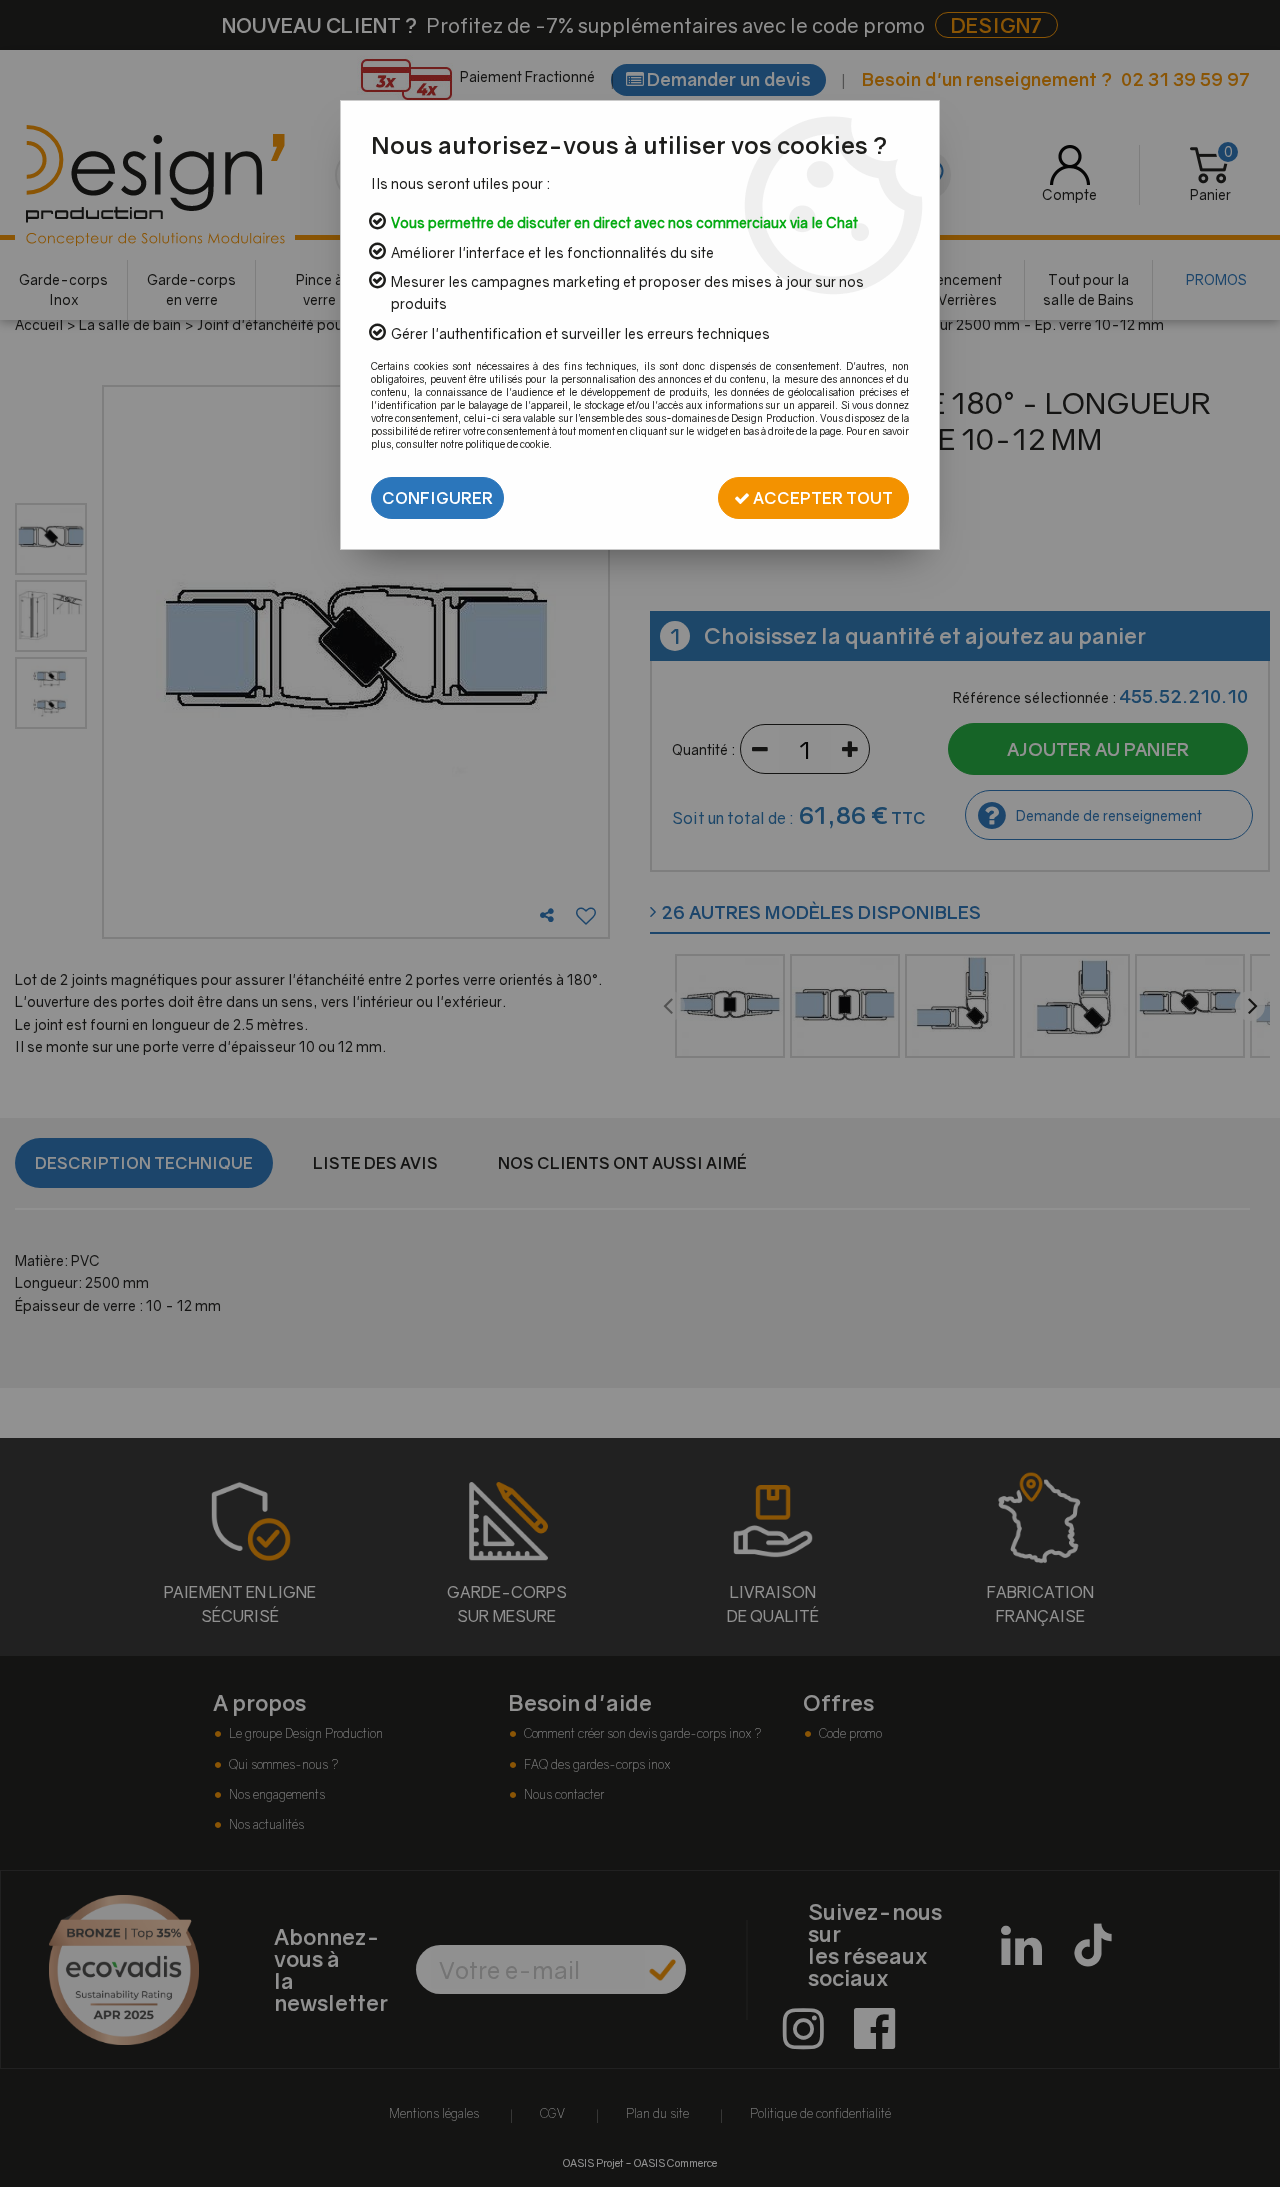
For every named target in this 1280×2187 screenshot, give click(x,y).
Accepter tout (821, 498)
